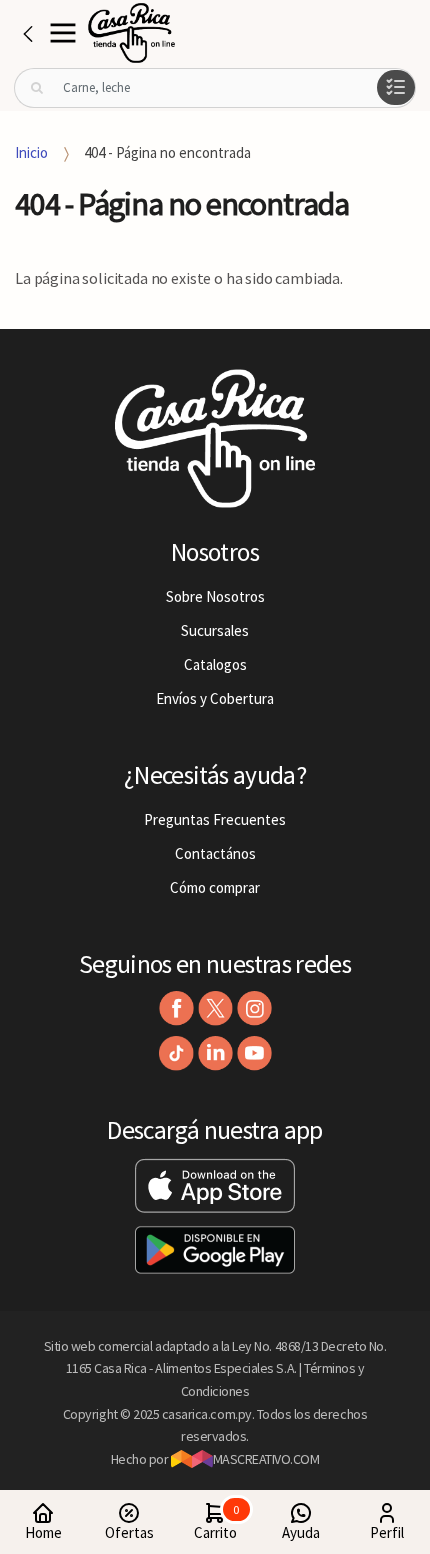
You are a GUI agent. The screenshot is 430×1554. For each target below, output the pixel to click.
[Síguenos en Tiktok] (176, 1053)
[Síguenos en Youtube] (254, 1053)
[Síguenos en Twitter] (215, 1008)
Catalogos (215, 664)
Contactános (215, 853)
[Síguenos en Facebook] (176, 1008)
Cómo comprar (215, 887)
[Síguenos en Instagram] (254, 1008)
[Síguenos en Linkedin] (215, 1053)
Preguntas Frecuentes (215, 819)
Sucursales (215, 630)
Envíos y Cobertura (215, 698)
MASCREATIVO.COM (266, 1459)
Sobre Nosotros (215, 596)
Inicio (31, 152)
